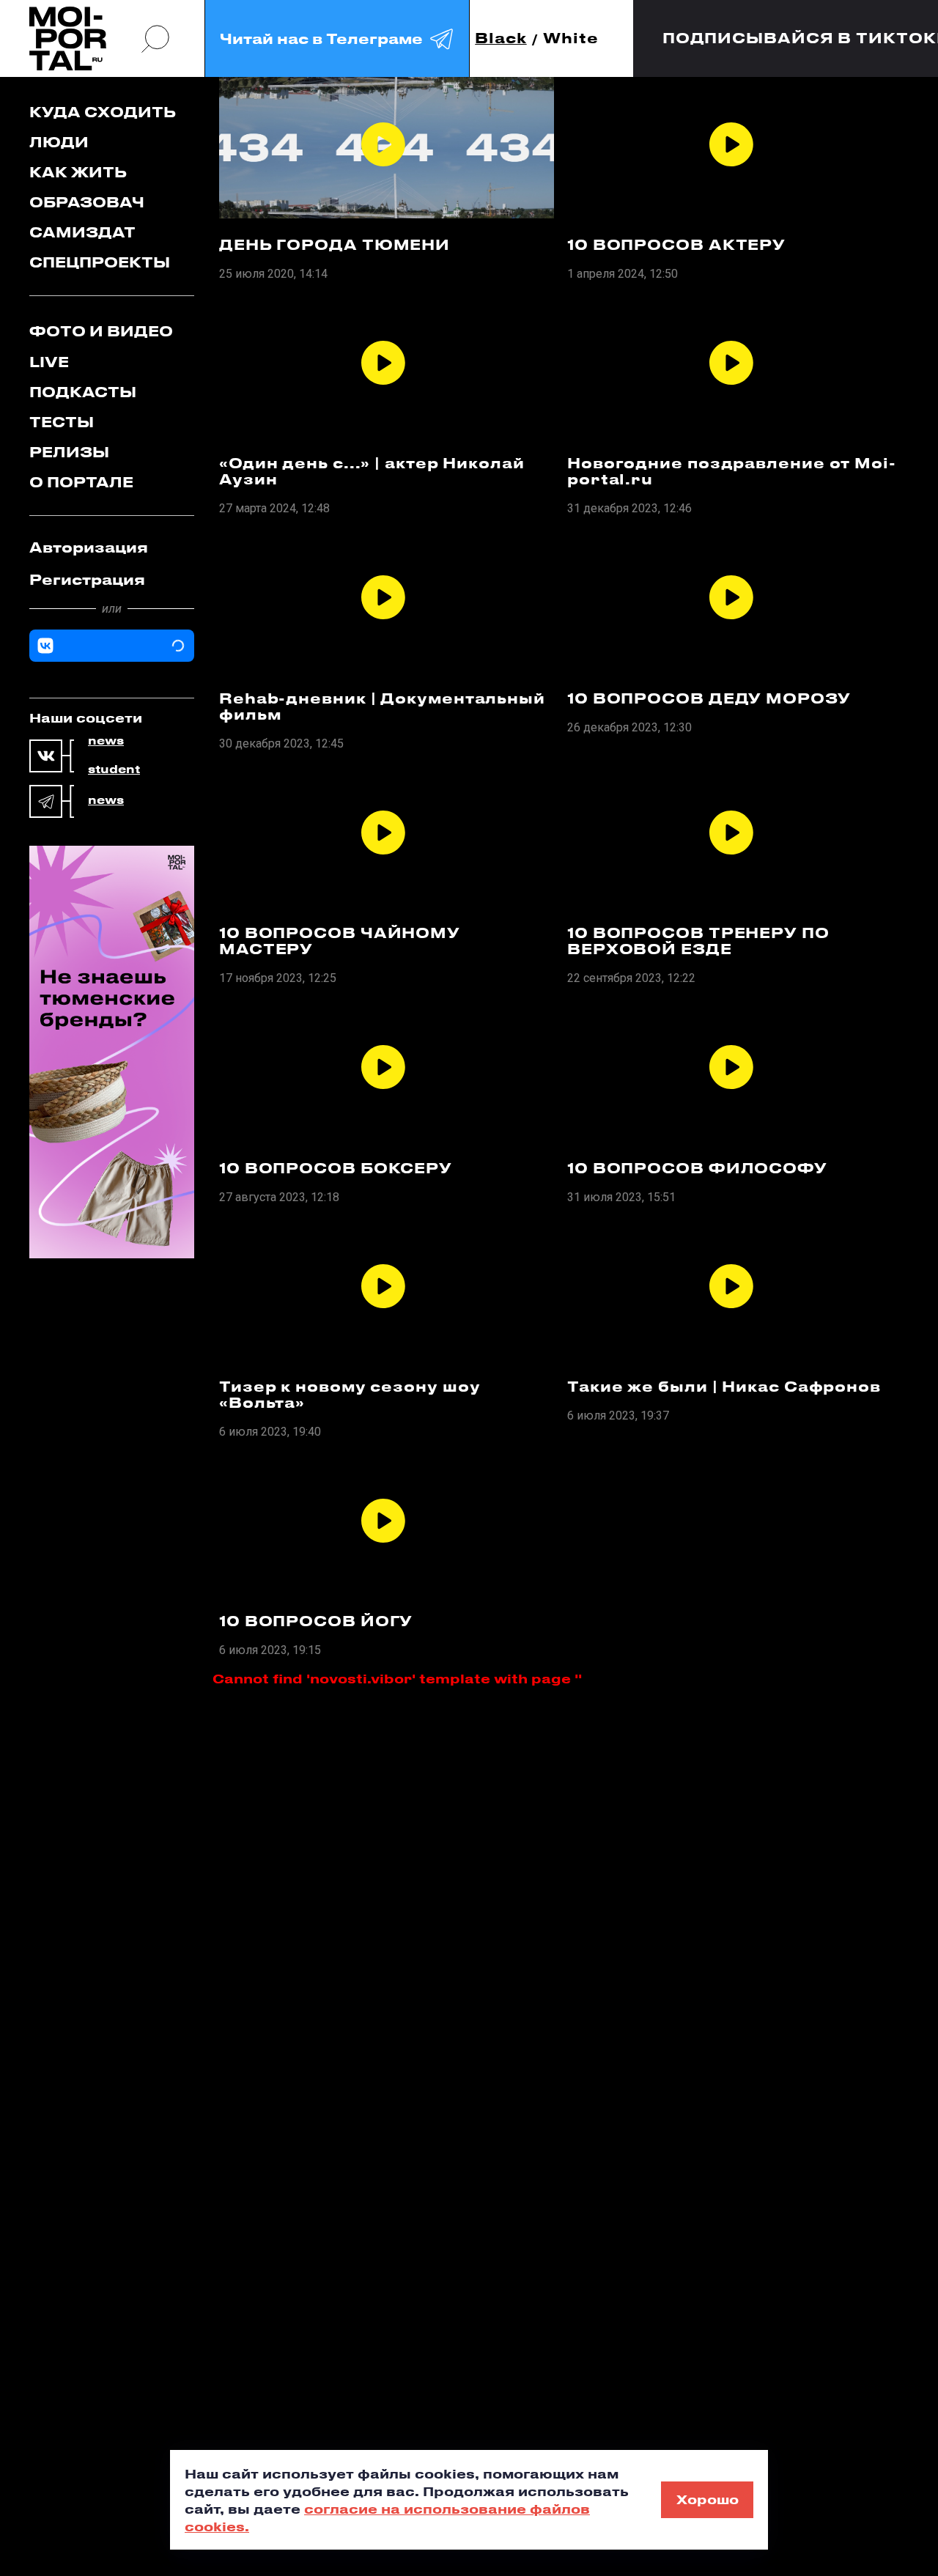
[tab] (112, 547)
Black (501, 38)
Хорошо (708, 2499)
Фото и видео (101, 331)
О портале (81, 482)
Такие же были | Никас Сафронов (724, 1387)
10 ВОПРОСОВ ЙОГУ (316, 1621)
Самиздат (82, 232)
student (114, 770)
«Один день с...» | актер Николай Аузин (372, 471)
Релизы (69, 452)
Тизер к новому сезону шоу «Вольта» (350, 1395)
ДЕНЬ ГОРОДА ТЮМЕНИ (335, 245)
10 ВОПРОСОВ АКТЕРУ (676, 245)
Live (49, 362)
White (571, 38)
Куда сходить (103, 112)
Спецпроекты (100, 262)
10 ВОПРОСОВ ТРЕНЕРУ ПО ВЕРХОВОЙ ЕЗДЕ (698, 941)
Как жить (78, 172)
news (106, 741)
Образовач (87, 202)
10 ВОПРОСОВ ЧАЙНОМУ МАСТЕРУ (340, 941)
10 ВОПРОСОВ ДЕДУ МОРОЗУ (709, 698)
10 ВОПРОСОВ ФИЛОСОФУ (697, 1168)
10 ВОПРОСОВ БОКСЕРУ (336, 1168)
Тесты (62, 422)
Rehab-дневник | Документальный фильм (382, 706)
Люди (59, 142)
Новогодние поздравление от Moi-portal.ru (732, 471)
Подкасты (83, 392)
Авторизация (89, 547)
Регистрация (87, 579)
